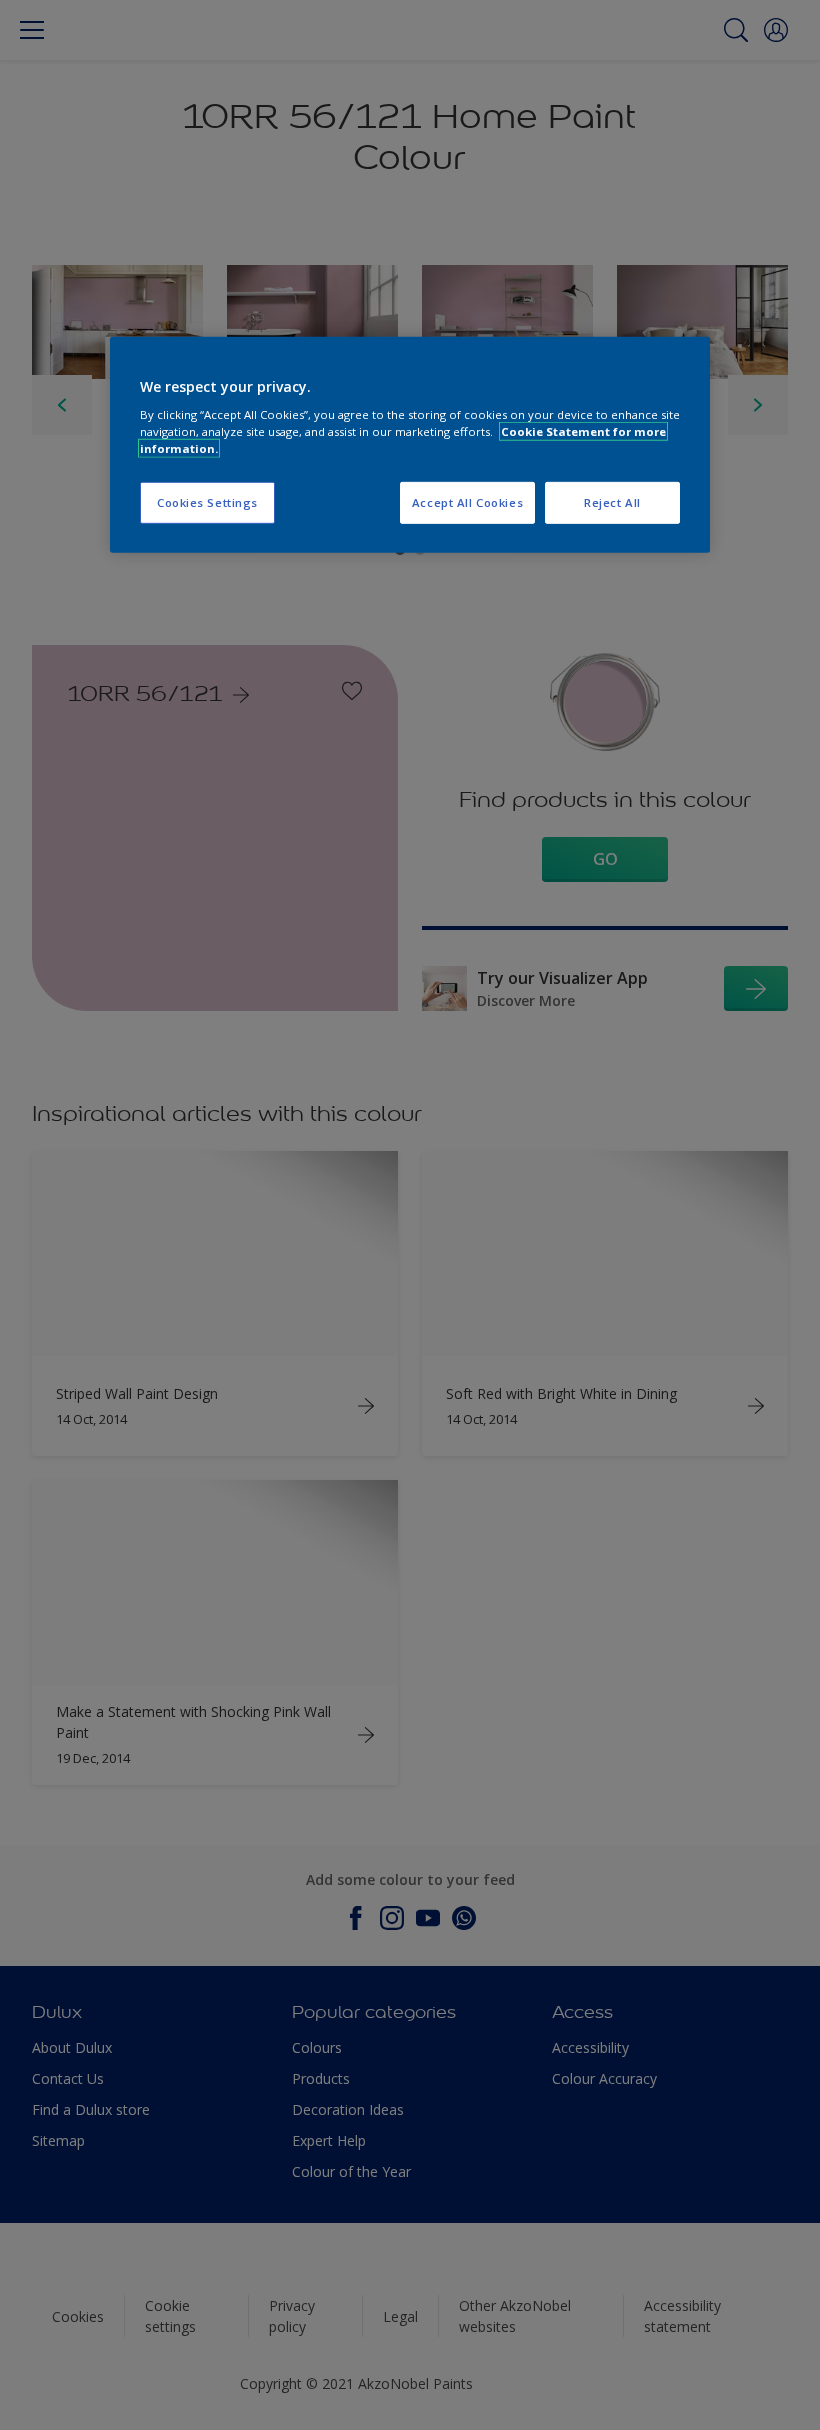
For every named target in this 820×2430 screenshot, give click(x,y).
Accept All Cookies (467, 502)
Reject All (612, 502)
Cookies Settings (207, 502)
